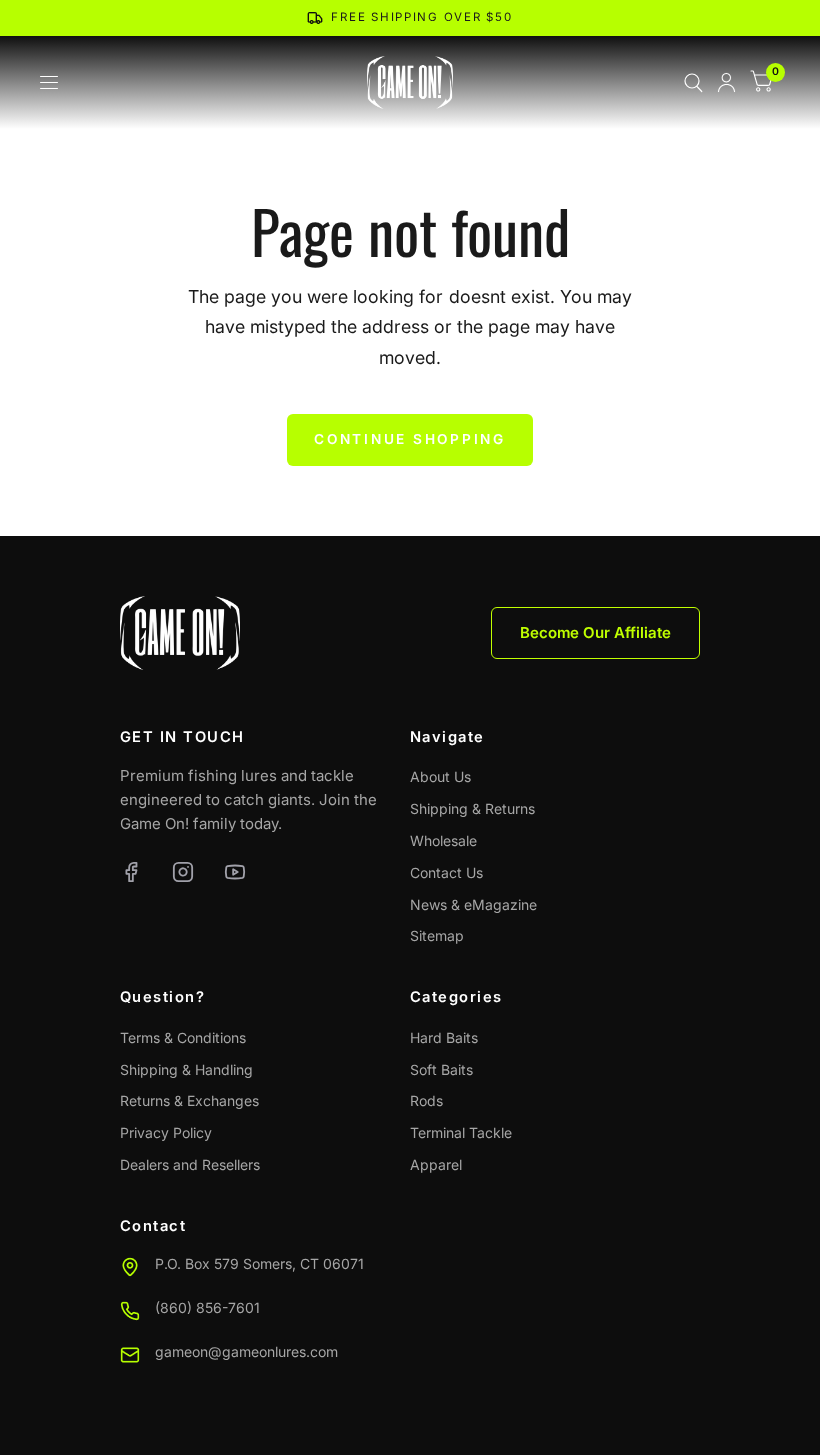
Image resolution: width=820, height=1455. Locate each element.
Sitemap (437, 935)
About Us (440, 776)
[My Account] (726, 82)
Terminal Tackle (461, 1132)
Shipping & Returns (472, 808)
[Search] (693, 82)
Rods (426, 1100)
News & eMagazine (473, 904)
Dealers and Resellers (190, 1164)
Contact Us (446, 872)
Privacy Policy (166, 1132)
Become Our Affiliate (595, 632)
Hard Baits (444, 1037)
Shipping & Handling (186, 1069)
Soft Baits (441, 1069)
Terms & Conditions (183, 1037)
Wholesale (443, 840)
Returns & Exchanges (189, 1100)
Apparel (436, 1164)
